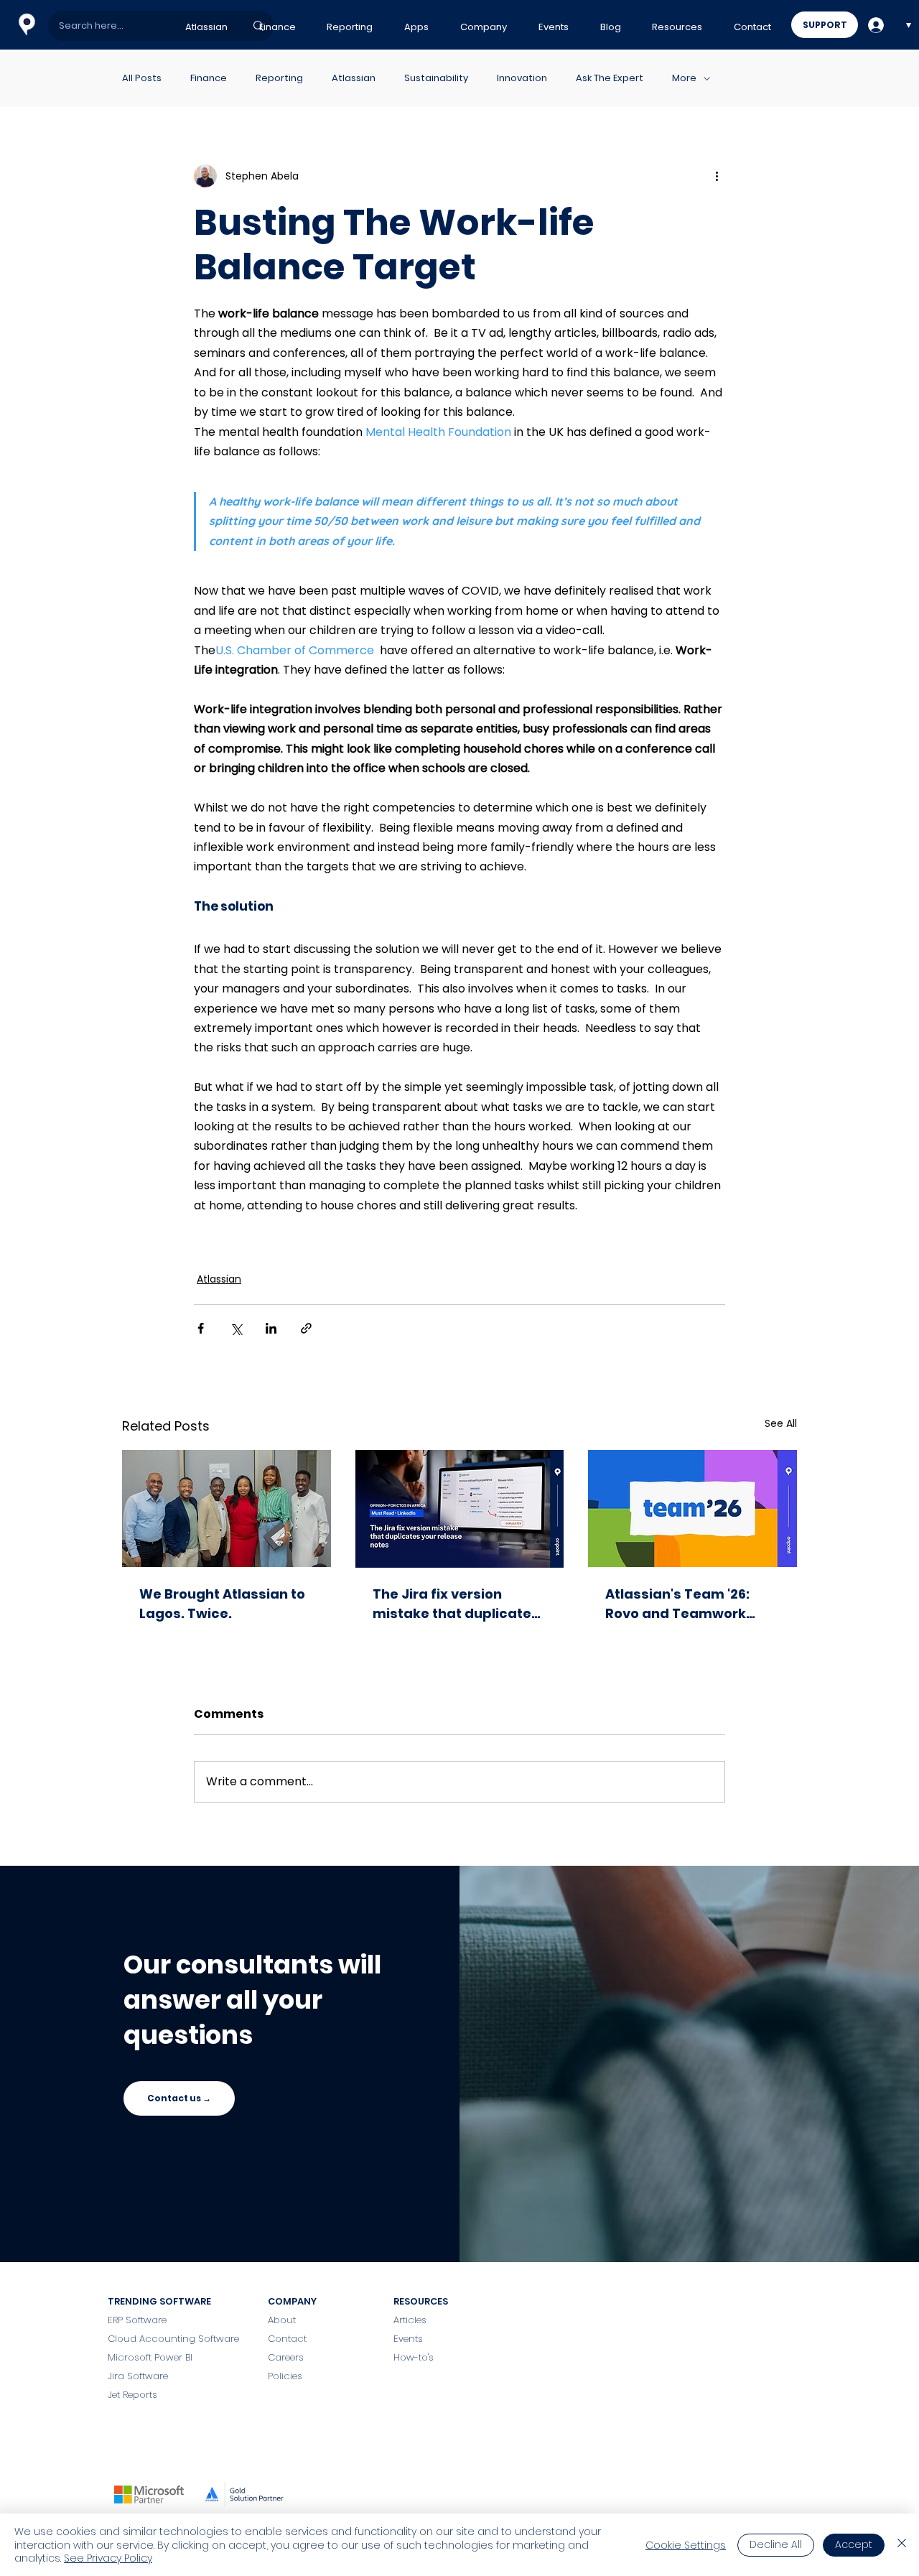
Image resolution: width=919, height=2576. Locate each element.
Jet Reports (132, 2395)
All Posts (142, 78)
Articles (410, 2320)
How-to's (414, 2357)
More (684, 78)
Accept (854, 2544)
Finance (209, 78)
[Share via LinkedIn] (271, 1328)
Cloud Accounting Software (173, 2339)
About (282, 2320)
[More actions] (717, 176)
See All (781, 1423)
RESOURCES (421, 2301)
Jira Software (138, 2376)
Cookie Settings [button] (686, 2545)
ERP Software (137, 2320)
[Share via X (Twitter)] (236, 1328)
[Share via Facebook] (201, 1328)
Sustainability (436, 78)
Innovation (522, 78)
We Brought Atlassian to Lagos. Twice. (222, 1604)
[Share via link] (306, 1328)
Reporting (279, 78)
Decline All (776, 2544)
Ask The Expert (610, 78)
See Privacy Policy (108, 2558)
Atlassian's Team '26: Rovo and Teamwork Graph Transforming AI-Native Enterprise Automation (688, 1604)
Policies (285, 2376)
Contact (289, 2339)
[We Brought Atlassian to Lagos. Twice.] (227, 1508)
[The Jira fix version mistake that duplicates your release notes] (460, 1509)
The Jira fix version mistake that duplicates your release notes (456, 1604)
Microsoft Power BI (150, 2357)
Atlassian (354, 78)
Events (408, 2339)
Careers (286, 2357)
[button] (206, 27)
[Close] (902, 2545)
